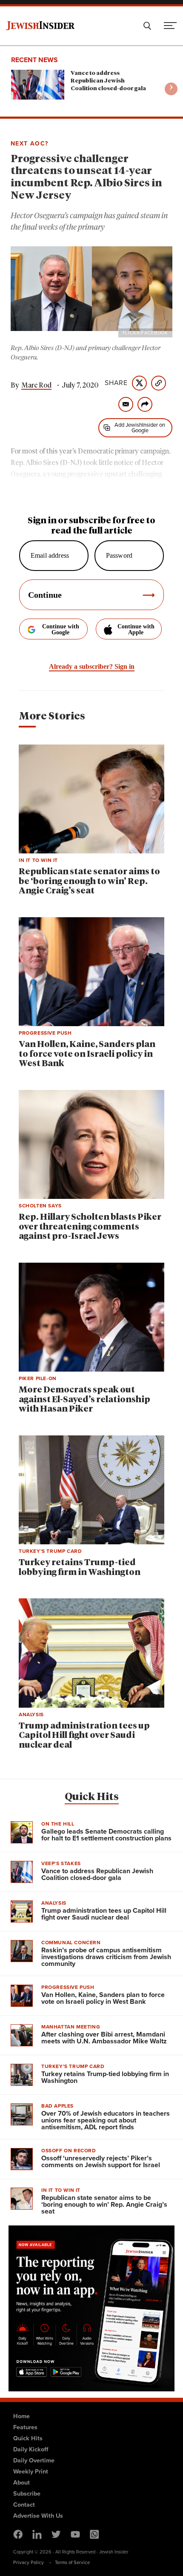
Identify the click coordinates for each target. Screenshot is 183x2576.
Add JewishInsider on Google (140, 428)
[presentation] (171, 89)
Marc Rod (36, 385)
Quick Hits (92, 1797)
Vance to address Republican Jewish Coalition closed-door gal (108, 81)
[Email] (126, 404)
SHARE (116, 383)
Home (21, 2416)
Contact (24, 2505)
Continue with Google (61, 629)
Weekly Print (31, 2471)
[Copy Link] (159, 383)
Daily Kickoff (31, 2449)
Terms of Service (72, 2562)
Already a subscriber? (92, 666)
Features (25, 2427)
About (21, 2482)
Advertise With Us (38, 2516)
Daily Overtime (34, 2460)
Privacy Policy (29, 2562)
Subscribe (27, 2493)
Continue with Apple (136, 629)
